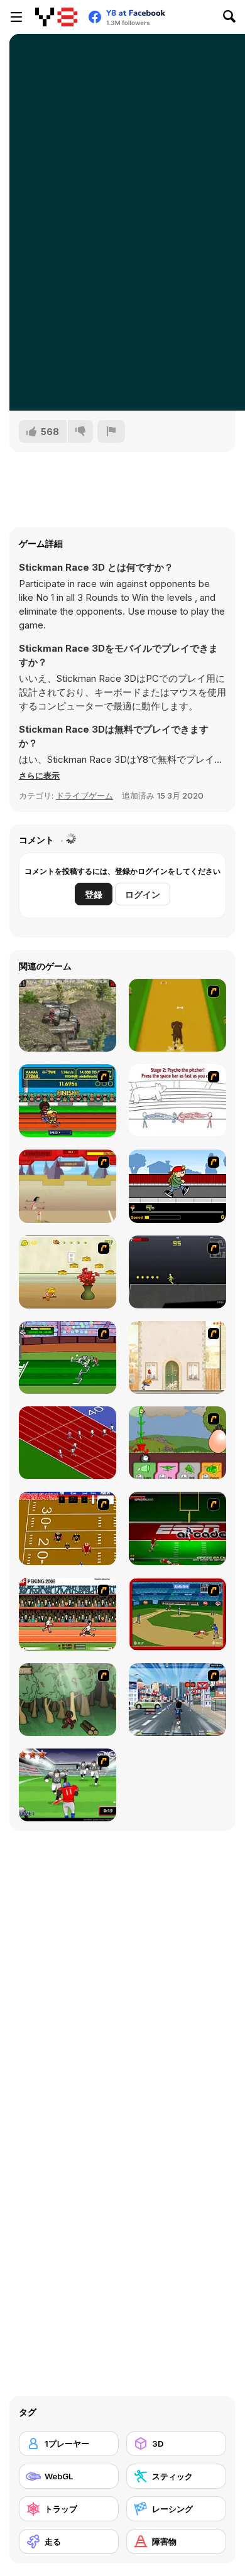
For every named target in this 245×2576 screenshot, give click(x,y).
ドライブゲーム (84, 795)
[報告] (111, 431)
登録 (94, 894)
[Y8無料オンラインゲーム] (56, 17)
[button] (39, 775)
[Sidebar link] (16, 17)
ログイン (143, 894)
